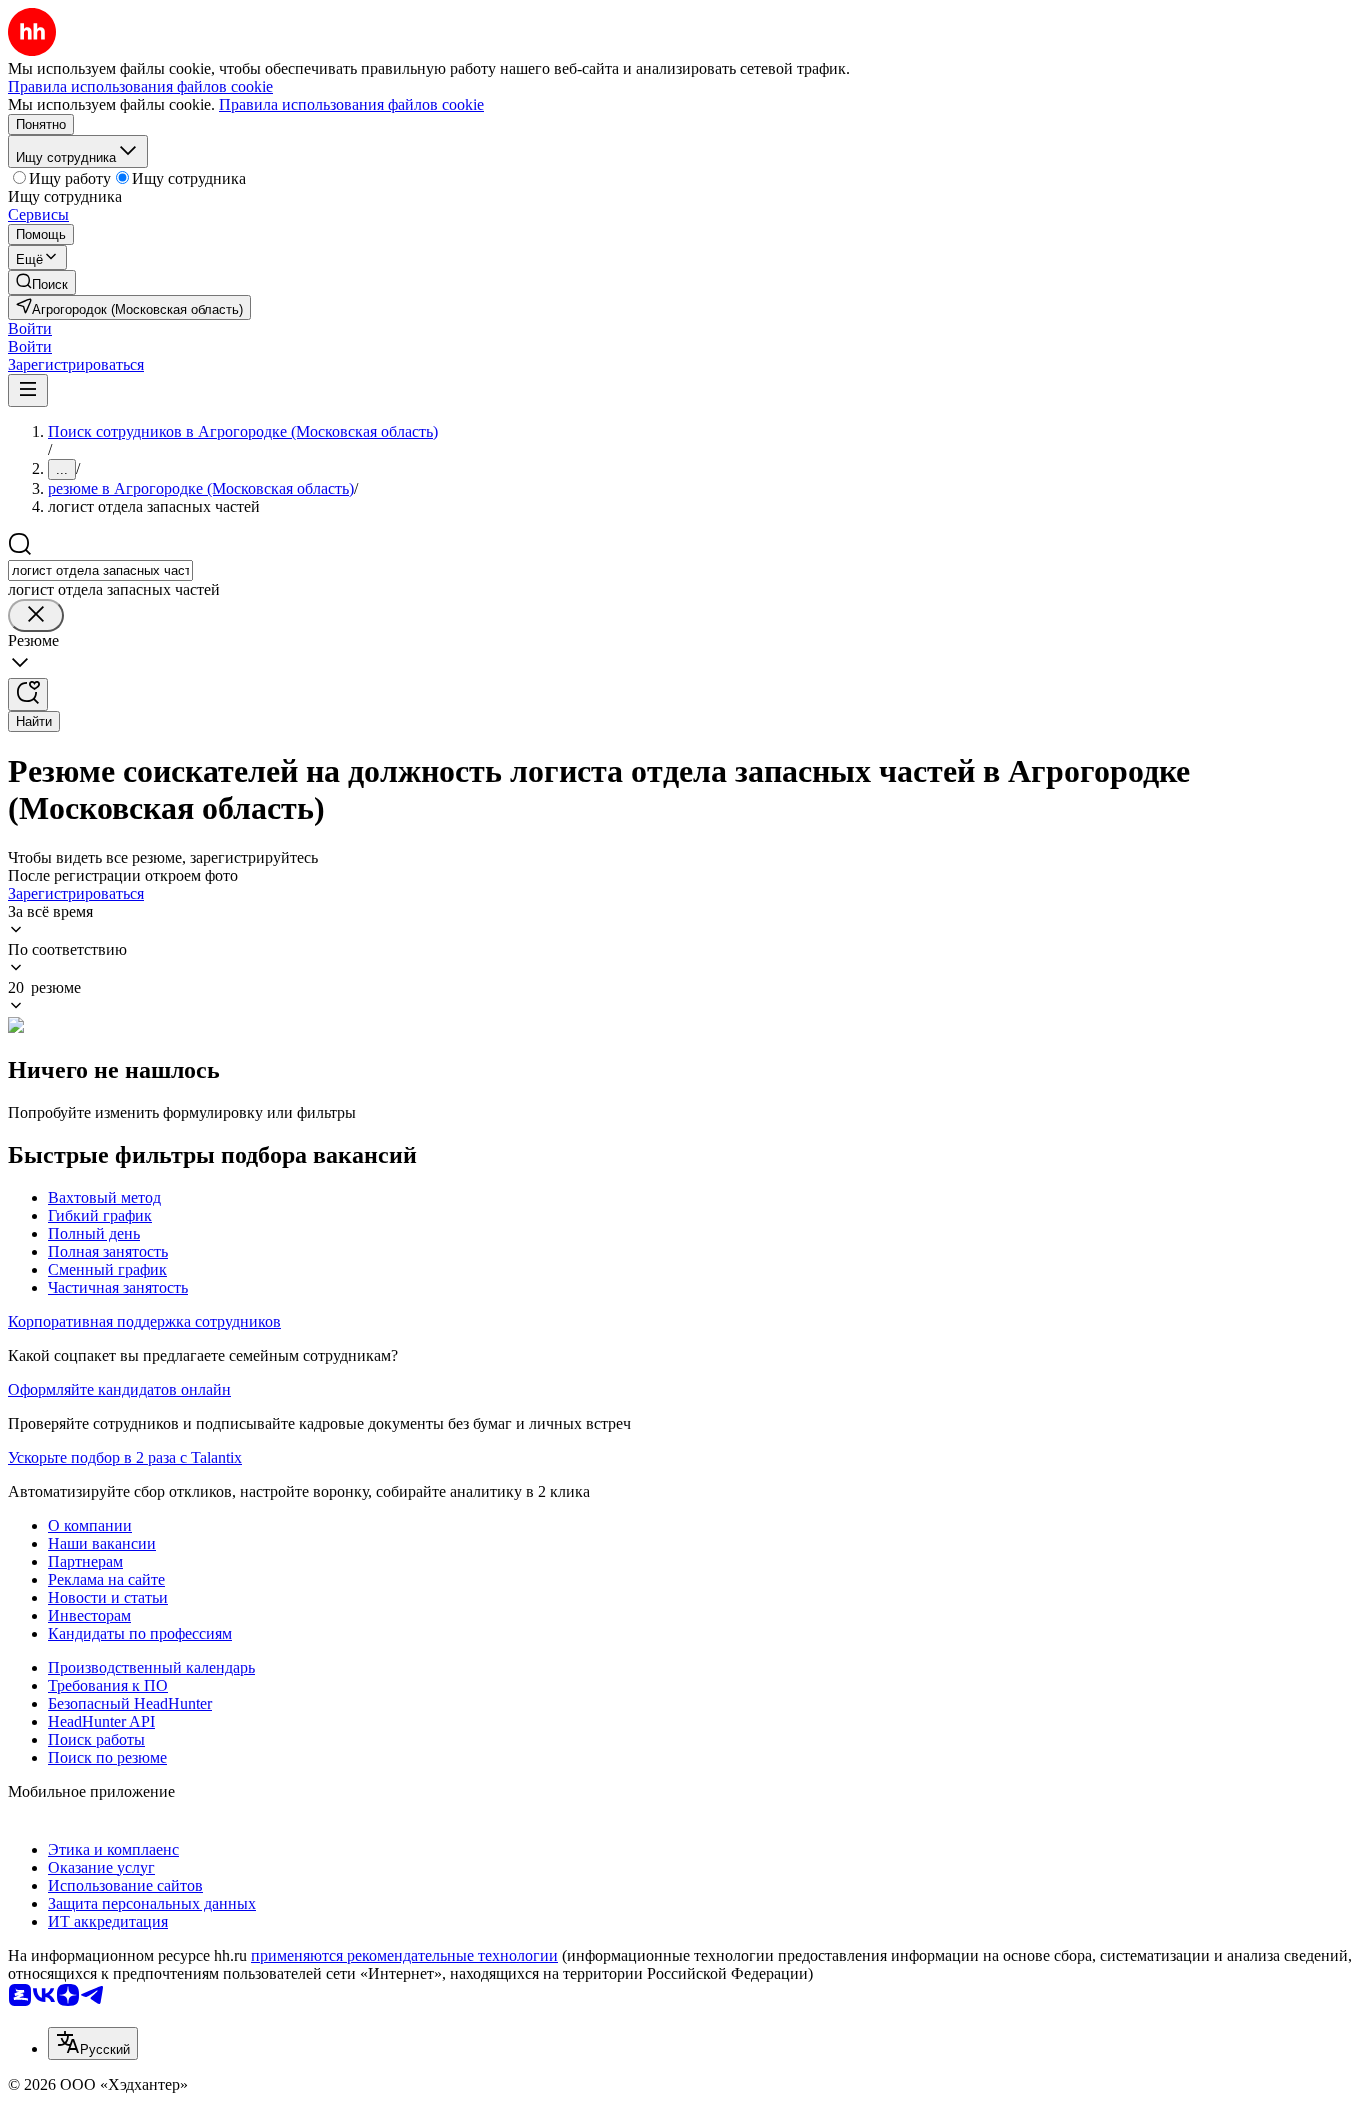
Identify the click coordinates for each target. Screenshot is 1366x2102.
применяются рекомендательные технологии (404, 1955)
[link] (42, 282)
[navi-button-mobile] (28, 390)
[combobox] (100, 570)
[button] (30, 328)
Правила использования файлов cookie (351, 104)
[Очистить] (36, 615)
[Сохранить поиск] (28, 694)
